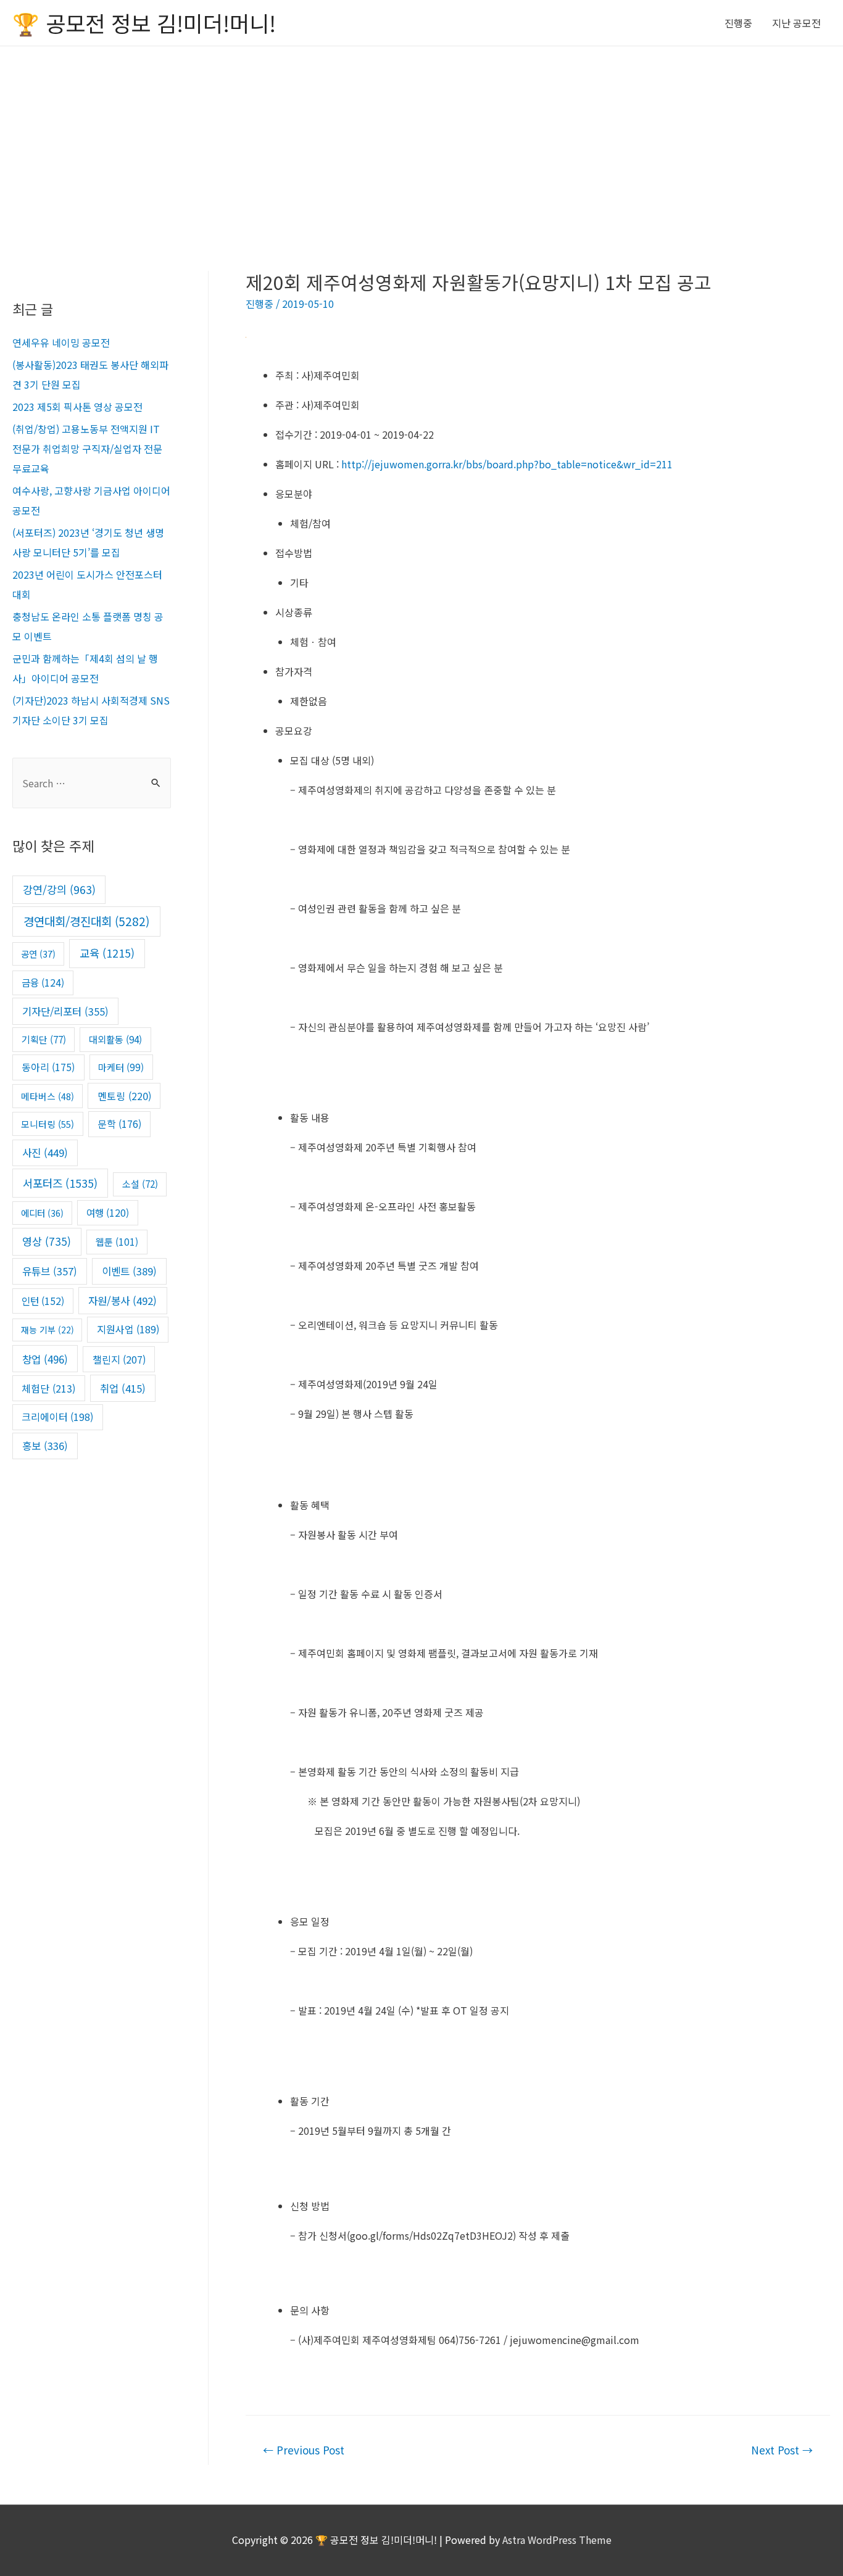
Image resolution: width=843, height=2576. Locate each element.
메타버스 (48, 1096)
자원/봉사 (123, 1301)
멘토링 (124, 1096)
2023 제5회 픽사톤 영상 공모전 (77, 407)
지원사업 (128, 1329)
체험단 (48, 1388)
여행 (108, 1212)
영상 (47, 1241)
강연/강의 (59, 889)
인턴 (43, 1301)
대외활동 (115, 1039)
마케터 (121, 1067)
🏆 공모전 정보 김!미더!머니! (144, 23)
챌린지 (119, 1359)
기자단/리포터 (65, 1011)
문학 (119, 1124)
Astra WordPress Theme (557, 2540)
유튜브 (50, 1271)
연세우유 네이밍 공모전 (61, 342)
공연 (38, 954)
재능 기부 (48, 1330)
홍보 (45, 1446)
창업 (45, 1359)
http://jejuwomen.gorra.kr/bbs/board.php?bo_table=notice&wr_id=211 (507, 464)
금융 (43, 982)
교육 (107, 953)
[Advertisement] (421, 139)
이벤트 (129, 1271)
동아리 (48, 1067)
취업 (123, 1388)
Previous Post (304, 2450)
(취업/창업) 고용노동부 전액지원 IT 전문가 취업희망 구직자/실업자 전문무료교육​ (87, 449)
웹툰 (117, 1241)
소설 (140, 1184)
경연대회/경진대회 (86, 921)
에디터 (42, 1213)
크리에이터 (57, 1417)
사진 (45, 1153)
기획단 (44, 1039)
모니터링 (48, 1124)
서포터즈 (60, 1183)
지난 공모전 (796, 23)
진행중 (738, 23)
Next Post (782, 2450)
